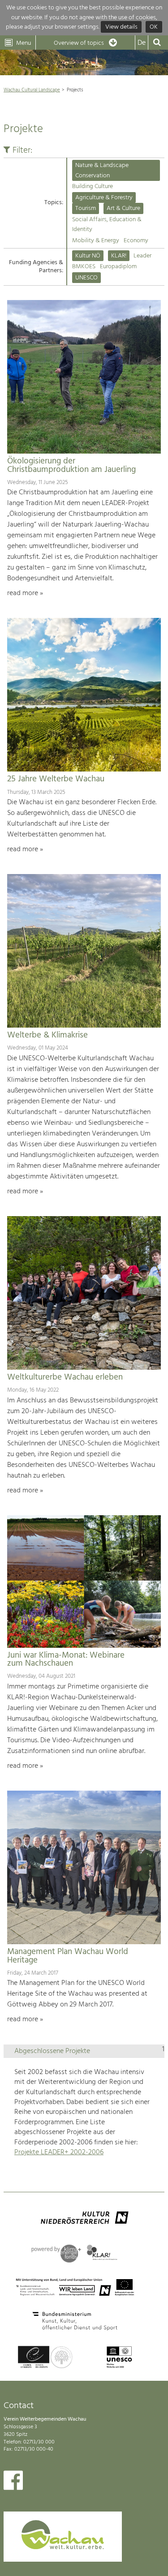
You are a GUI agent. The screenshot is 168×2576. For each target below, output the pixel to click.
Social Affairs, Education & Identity (107, 225)
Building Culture (93, 186)
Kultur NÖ (88, 256)
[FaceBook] (13, 2482)
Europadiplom (118, 267)
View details (121, 27)
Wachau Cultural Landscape (32, 90)
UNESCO (86, 278)
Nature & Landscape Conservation (102, 170)
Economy (136, 241)
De (142, 43)
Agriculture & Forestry (104, 198)
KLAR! (119, 256)
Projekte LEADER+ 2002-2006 (59, 2152)
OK (154, 27)
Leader (142, 256)
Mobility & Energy (96, 241)
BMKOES (84, 267)
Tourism (86, 208)
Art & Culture (123, 208)
